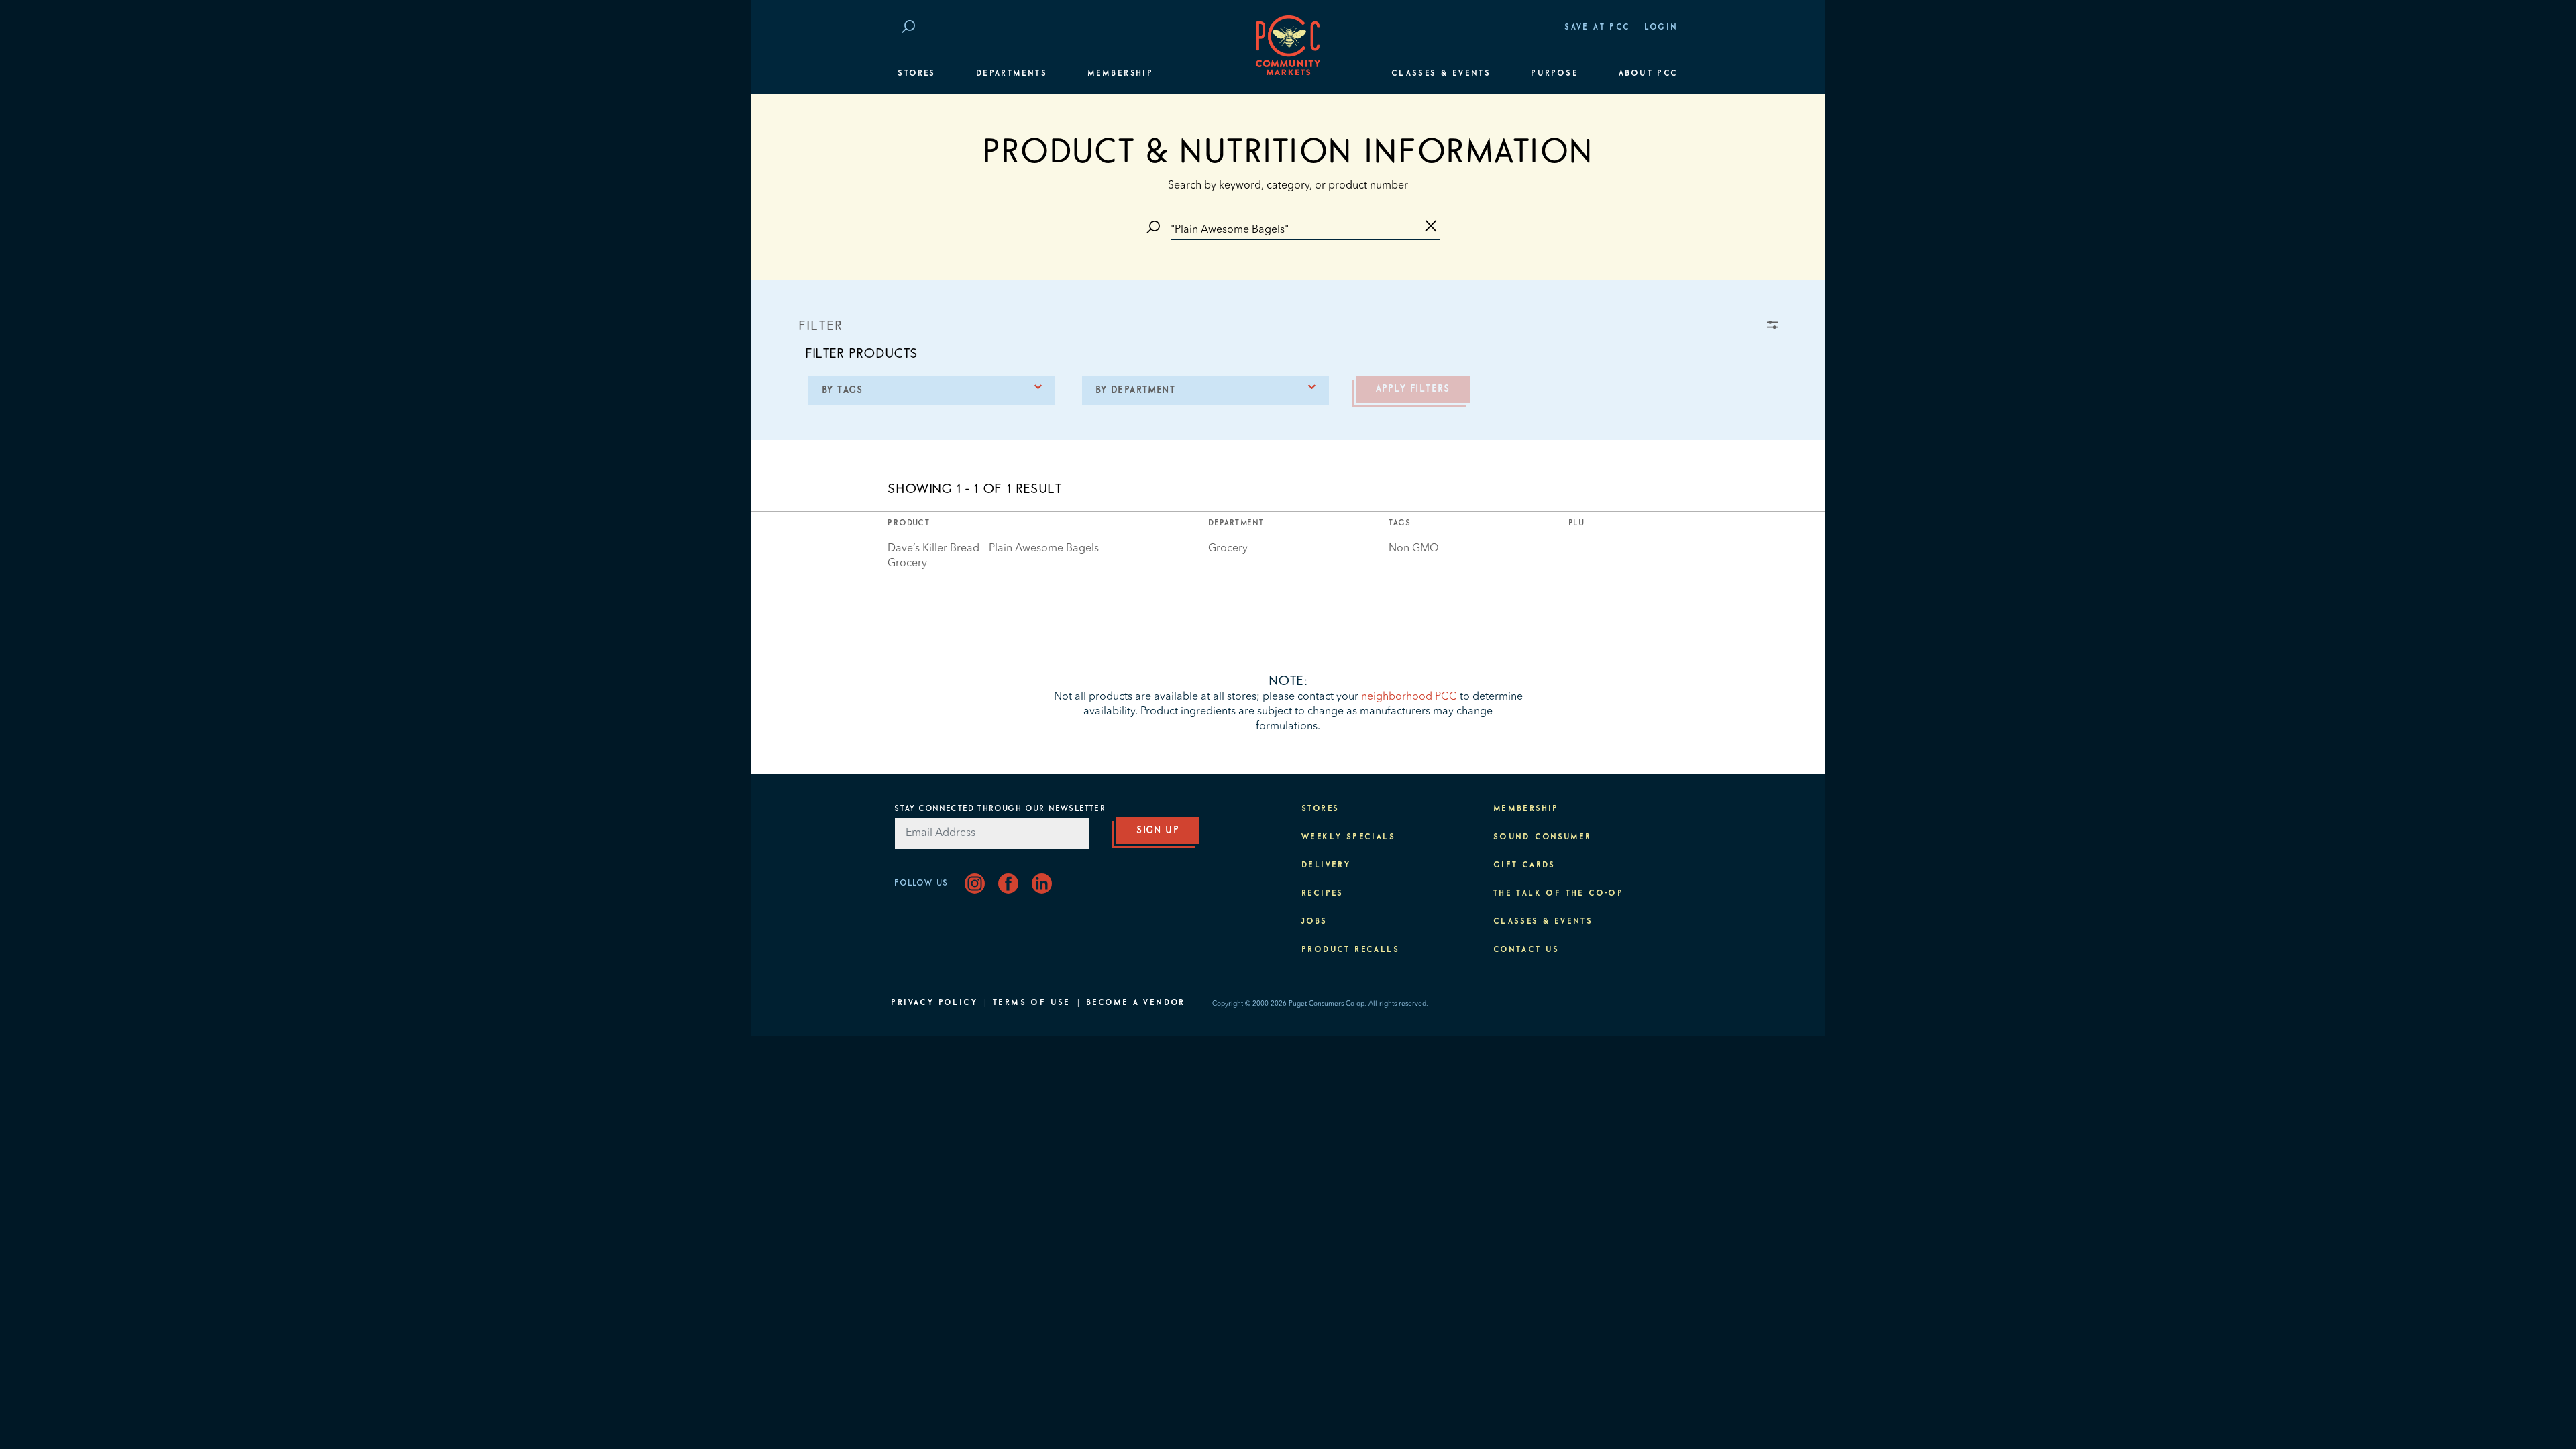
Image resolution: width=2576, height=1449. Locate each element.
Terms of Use (1032, 1003)
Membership (1120, 74)
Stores (916, 74)
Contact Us (1526, 950)
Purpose (1555, 74)
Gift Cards (1524, 865)
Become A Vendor (1136, 1003)
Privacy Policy (934, 1003)
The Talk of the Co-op (1558, 894)
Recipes (1323, 894)
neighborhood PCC (1409, 697)
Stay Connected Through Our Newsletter (1000, 809)
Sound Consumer (1543, 837)
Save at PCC (1597, 28)
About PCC (1649, 74)
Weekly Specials (1348, 837)
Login (1661, 28)
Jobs (1314, 922)
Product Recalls (1350, 950)
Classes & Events (1441, 74)
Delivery (1326, 865)
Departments (1012, 74)
